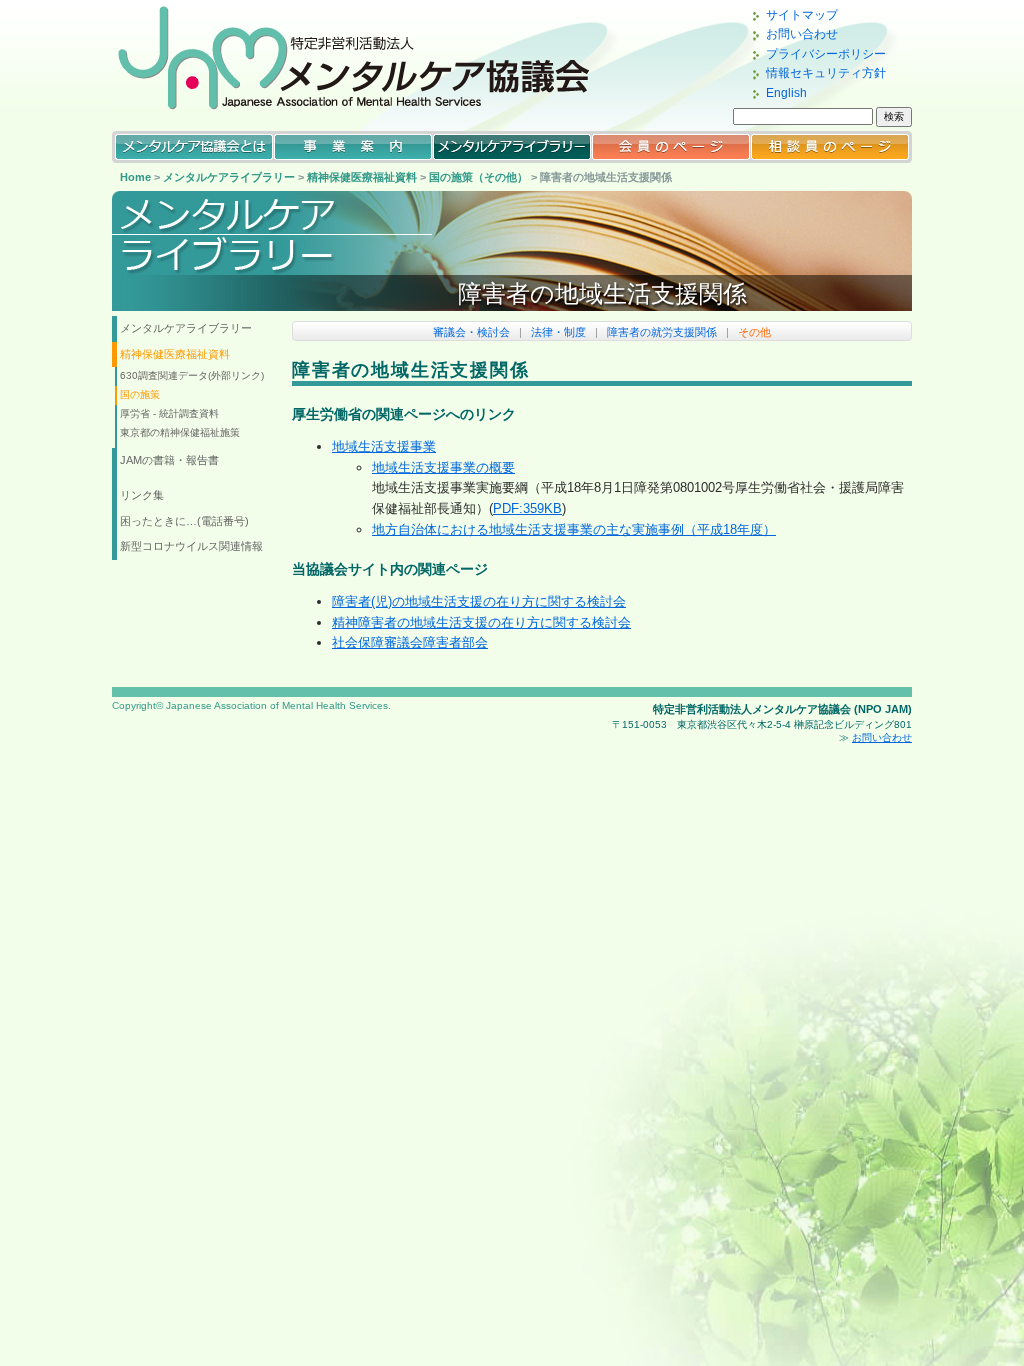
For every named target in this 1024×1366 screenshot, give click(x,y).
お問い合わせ (802, 34)
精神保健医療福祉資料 (362, 177)
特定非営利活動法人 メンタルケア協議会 (372, 57)
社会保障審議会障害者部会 (410, 642)
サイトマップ (802, 15)
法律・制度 (558, 332)
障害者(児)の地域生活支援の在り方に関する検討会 (479, 601)
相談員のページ (830, 147)
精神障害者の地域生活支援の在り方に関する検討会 (481, 622)
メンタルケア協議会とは (194, 147)
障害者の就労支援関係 (662, 332)
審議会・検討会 (471, 332)
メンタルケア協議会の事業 (353, 147)
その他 (754, 332)
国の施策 (140, 394)
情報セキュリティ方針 (826, 73)
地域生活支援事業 (384, 446)
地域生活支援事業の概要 (443, 467)
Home (135, 177)
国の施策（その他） (478, 177)
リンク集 (142, 495)
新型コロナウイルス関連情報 (191, 546)
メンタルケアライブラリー (512, 147)
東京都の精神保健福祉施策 (180, 432)
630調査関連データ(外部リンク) (192, 375)
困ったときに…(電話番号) (184, 521)
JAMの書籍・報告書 (169, 460)
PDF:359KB (527, 508)
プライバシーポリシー (826, 54)
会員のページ (671, 147)
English (786, 93)
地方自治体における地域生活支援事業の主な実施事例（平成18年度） (574, 529)
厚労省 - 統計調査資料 (169, 413)
